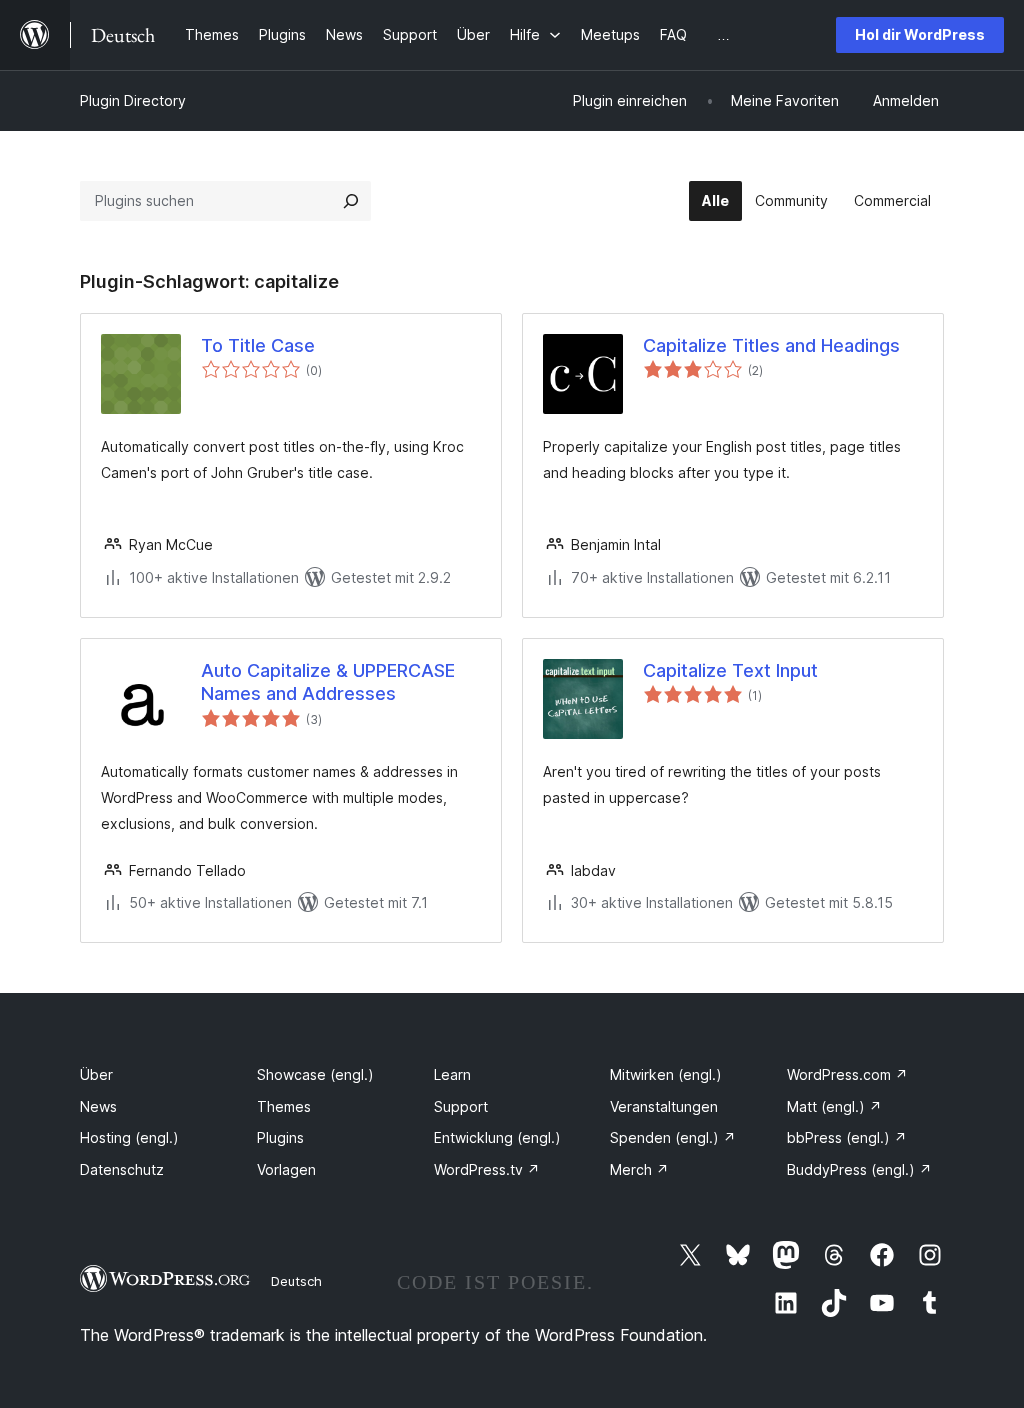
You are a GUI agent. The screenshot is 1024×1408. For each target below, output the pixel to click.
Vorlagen (286, 1169)
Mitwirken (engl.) (666, 1074)
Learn (452, 1074)
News (98, 1106)
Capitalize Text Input (730, 670)
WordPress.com (847, 1074)
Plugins (280, 1137)
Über (96, 1074)
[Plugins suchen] (351, 201)
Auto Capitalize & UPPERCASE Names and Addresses (328, 682)
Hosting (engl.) (129, 1137)
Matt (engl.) (834, 1106)
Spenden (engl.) (673, 1137)
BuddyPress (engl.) (859, 1169)
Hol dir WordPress (920, 34)
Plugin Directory (133, 100)
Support (461, 1106)
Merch (639, 1169)
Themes (284, 1106)
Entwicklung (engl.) (497, 1137)
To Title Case (258, 345)
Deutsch (296, 1281)
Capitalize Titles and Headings (771, 345)
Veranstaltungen (664, 1106)
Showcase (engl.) (315, 1074)
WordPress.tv (487, 1169)
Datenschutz (122, 1169)
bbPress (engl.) (847, 1137)
